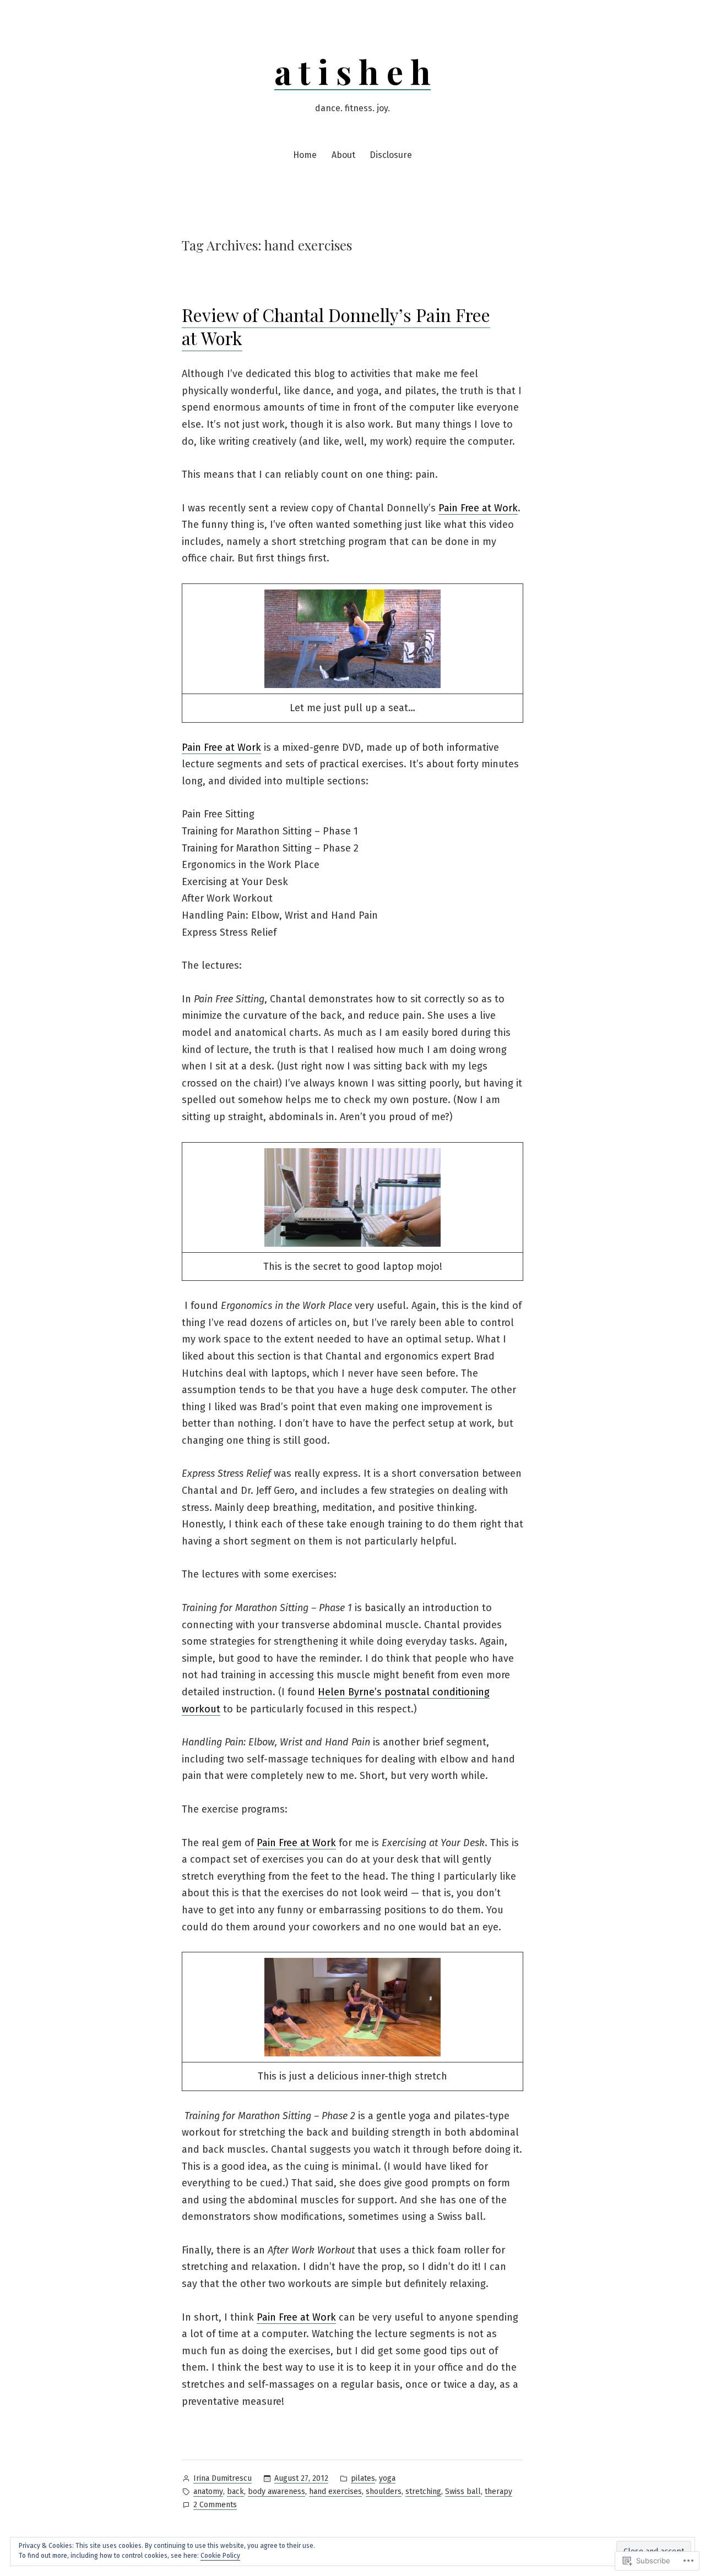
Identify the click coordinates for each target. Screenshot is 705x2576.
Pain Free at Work (478, 508)
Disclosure (391, 155)
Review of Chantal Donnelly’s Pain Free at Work (336, 326)
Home (305, 155)
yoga (387, 2478)
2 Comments (215, 2506)
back (235, 2492)
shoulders (384, 2492)
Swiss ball (463, 2492)
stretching (423, 2492)
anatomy (208, 2492)
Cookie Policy (220, 2556)
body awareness (276, 2492)
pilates (363, 2478)
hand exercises (335, 2492)
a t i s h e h (352, 71)
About (343, 155)
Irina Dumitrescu (223, 2478)
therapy (498, 2492)
